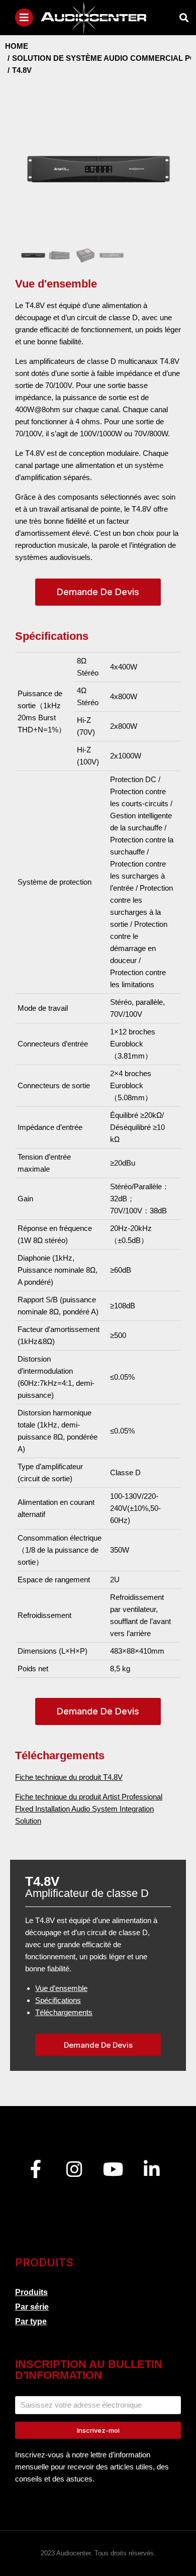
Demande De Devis (98, 592)
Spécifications (58, 2000)
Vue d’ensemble (61, 1988)
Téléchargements (64, 2012)
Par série (32, 2307)
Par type (31, 2321)
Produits (31, 2292)
